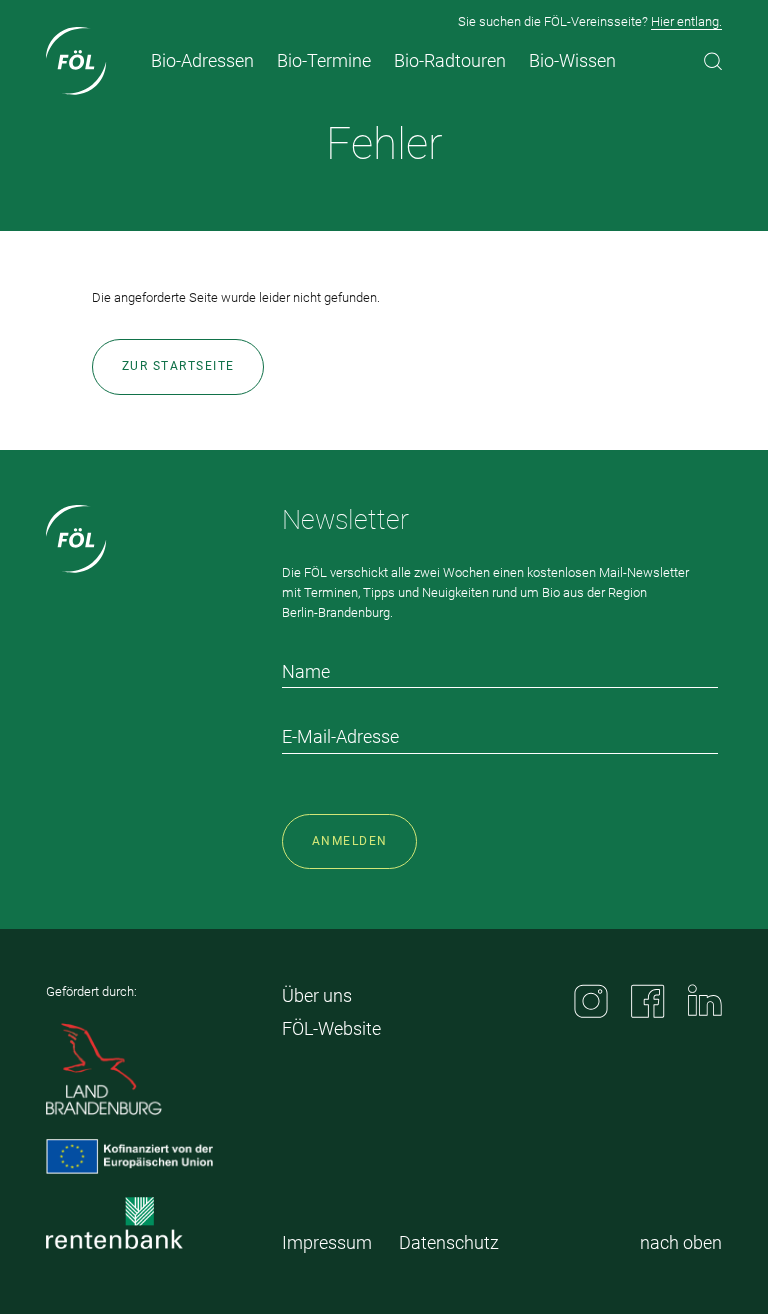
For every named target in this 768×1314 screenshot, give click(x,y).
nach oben (681, 1242)
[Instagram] (591, 1001)
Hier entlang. (686, 21)
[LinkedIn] (705, 1000)
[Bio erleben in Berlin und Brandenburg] (76, 61)
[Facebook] (648, 1001)
